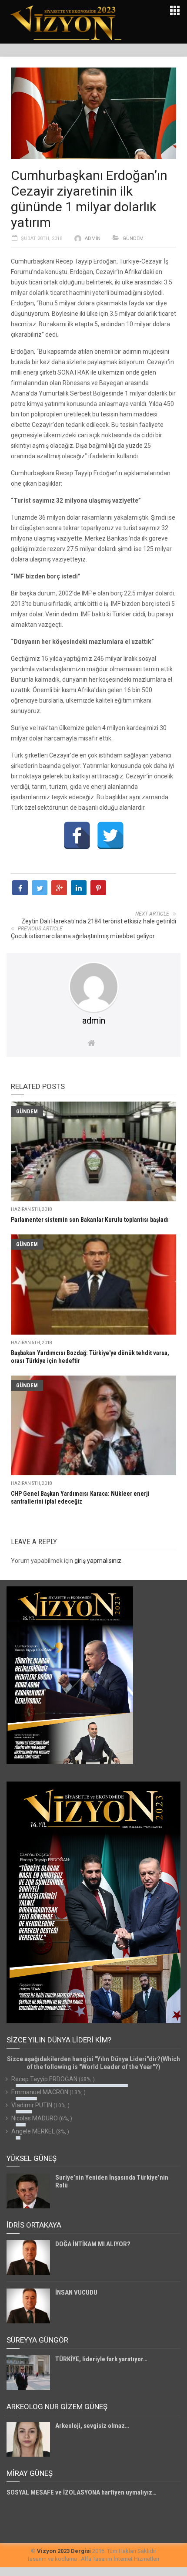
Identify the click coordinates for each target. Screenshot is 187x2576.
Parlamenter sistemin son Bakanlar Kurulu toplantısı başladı (90, 1220)
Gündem (133, 238)
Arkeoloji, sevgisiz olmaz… (92, 2426)
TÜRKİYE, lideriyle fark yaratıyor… (101, 2359)
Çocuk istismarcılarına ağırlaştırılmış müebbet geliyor (83, 936)
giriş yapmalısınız (98, 1561)
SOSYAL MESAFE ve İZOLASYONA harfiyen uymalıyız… (82, 2492)
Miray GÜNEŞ (30, 2473)
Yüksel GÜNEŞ (32, 2158)
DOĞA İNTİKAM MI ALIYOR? (93, 2244)
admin (93, 238)
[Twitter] (110, 835)
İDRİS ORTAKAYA (34, 2225)
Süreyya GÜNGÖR (37, 2340)
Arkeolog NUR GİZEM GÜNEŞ (57, 2407)
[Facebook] (77, 835)
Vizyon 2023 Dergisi (64, 2551)
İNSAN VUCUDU (76, 2292)
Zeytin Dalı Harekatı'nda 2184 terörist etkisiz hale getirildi (99, 921)
